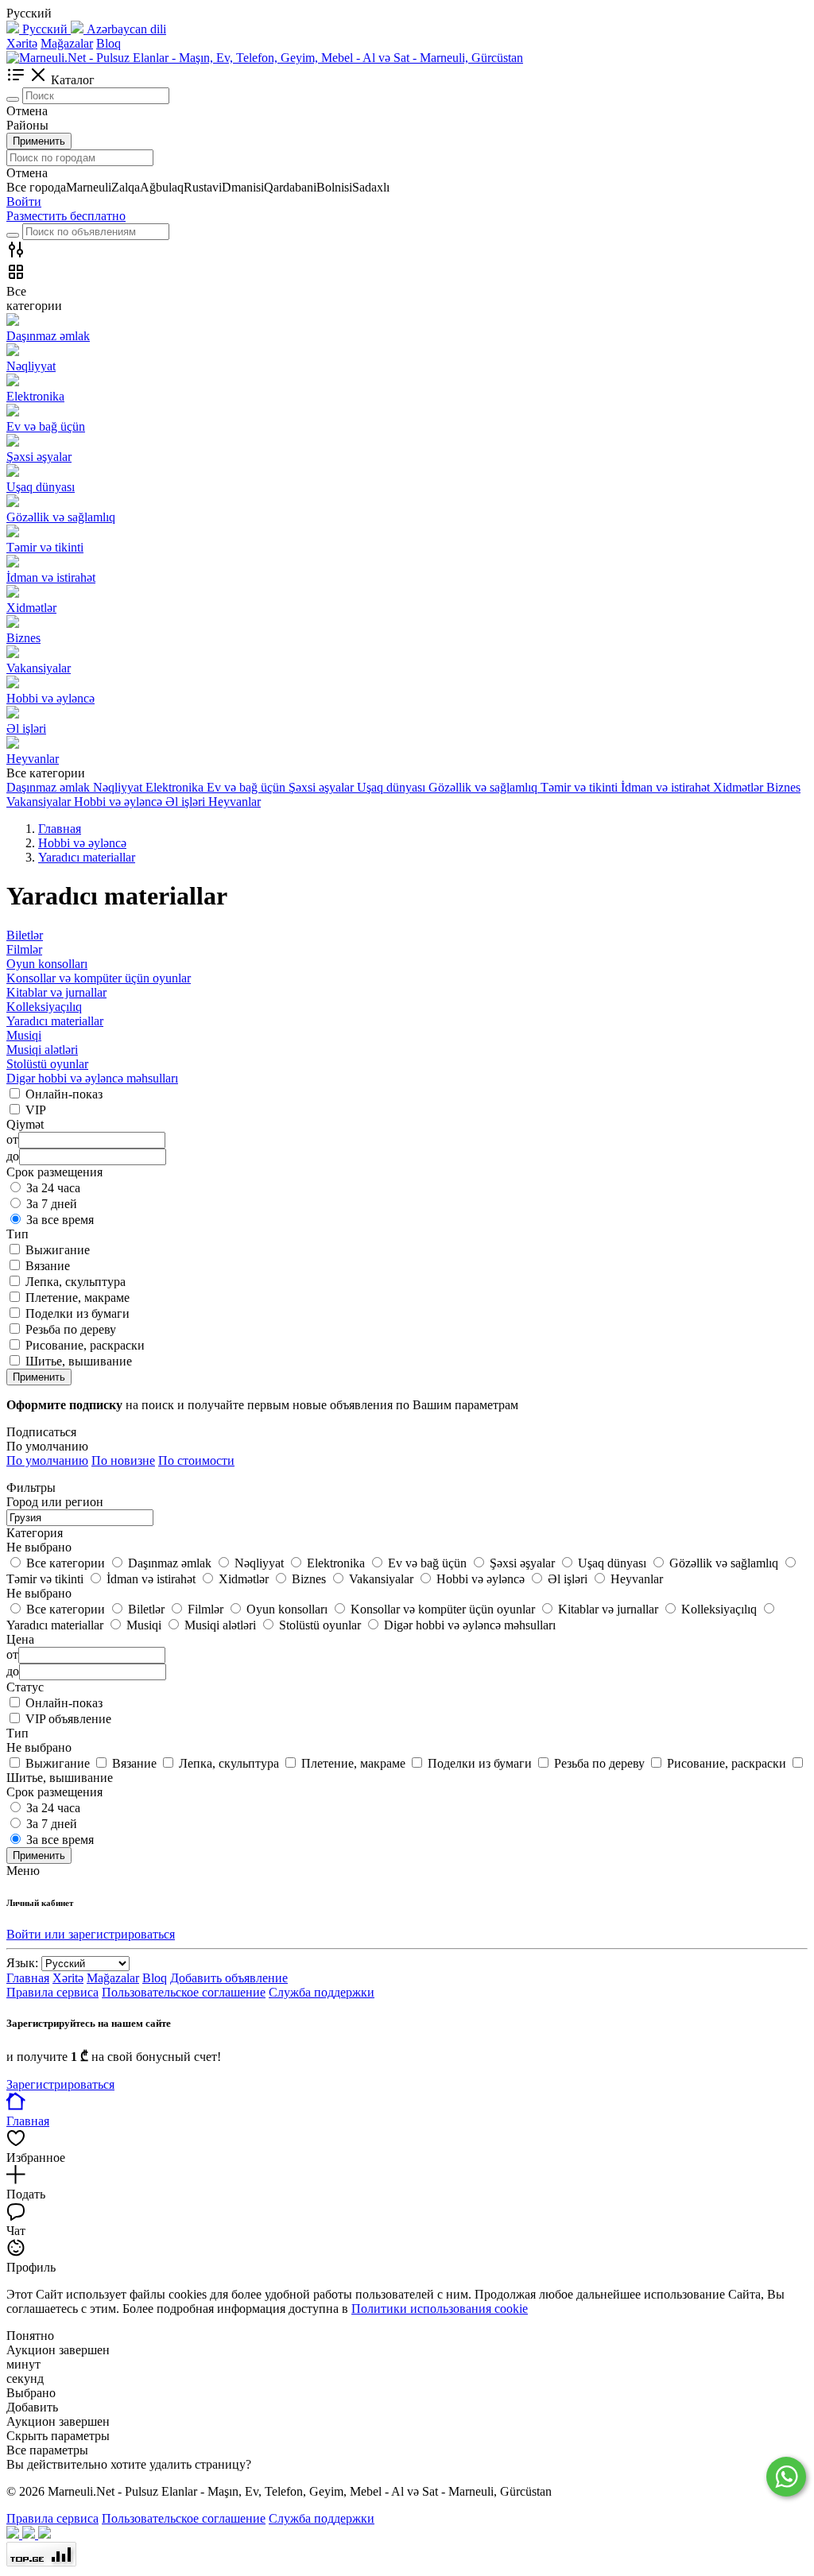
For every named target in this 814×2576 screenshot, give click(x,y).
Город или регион (55, 1502)
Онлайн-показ (64, 1094)
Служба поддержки (322, 1992)
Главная (28, 1978)
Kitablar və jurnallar (56, 992)
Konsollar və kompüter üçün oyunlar (99, 978)
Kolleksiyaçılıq (44, 1007)
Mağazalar (67, 43)
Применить (39, 141)
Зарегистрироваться (60, 2084)
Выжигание (58, 1250)
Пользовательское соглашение (184, 1992)
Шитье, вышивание (79, 1361)
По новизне (123, 1460)
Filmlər (24, 949)
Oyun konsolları (47, 964)
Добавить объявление (229, 1978)
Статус (25, 1687)
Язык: (22, 1963)
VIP (36, 1110)
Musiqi (24, 1035)
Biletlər (25, 935)
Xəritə (22, 43)
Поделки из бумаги (78, 1313)
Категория (35, 1533)
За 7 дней (52, 1204)
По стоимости (196, 1460)
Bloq (109, 43)
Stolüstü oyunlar (47, 1064)
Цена (20, 1639)
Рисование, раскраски (85, 1345)
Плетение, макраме (78, 1298)
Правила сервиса (52, 1992)
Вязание (48, 1266)
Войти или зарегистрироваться (91, 1934)
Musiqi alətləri (42, 1050)
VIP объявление (68, 1719)
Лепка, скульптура (76, 1282)
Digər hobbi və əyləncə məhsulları (92, 1078)
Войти (24, 201)
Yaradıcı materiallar (55, 1021)
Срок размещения (54, 1792)
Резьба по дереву (71, 1329)
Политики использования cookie (440, 2309)
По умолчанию (47, 1460)
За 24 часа (53, 1188)
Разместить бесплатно (66, 216)
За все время (60, 1220)
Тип (17, 1733)
